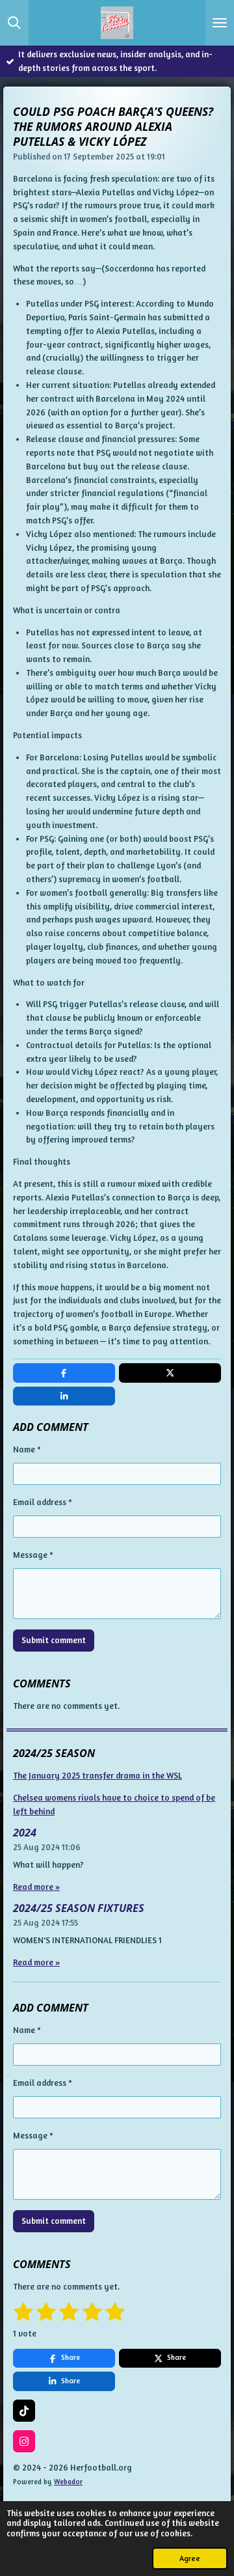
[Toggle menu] (220, 23)
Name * (27, 1449)
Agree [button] (190, 2558)
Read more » (36, 1887)
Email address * (43, 1502)
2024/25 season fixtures (79, 1908)
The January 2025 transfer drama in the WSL (97, 1775)
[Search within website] (14, 23)
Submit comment (54, 1640)
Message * (33, 1555)
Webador (68, 2482)
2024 (25, 1833)
